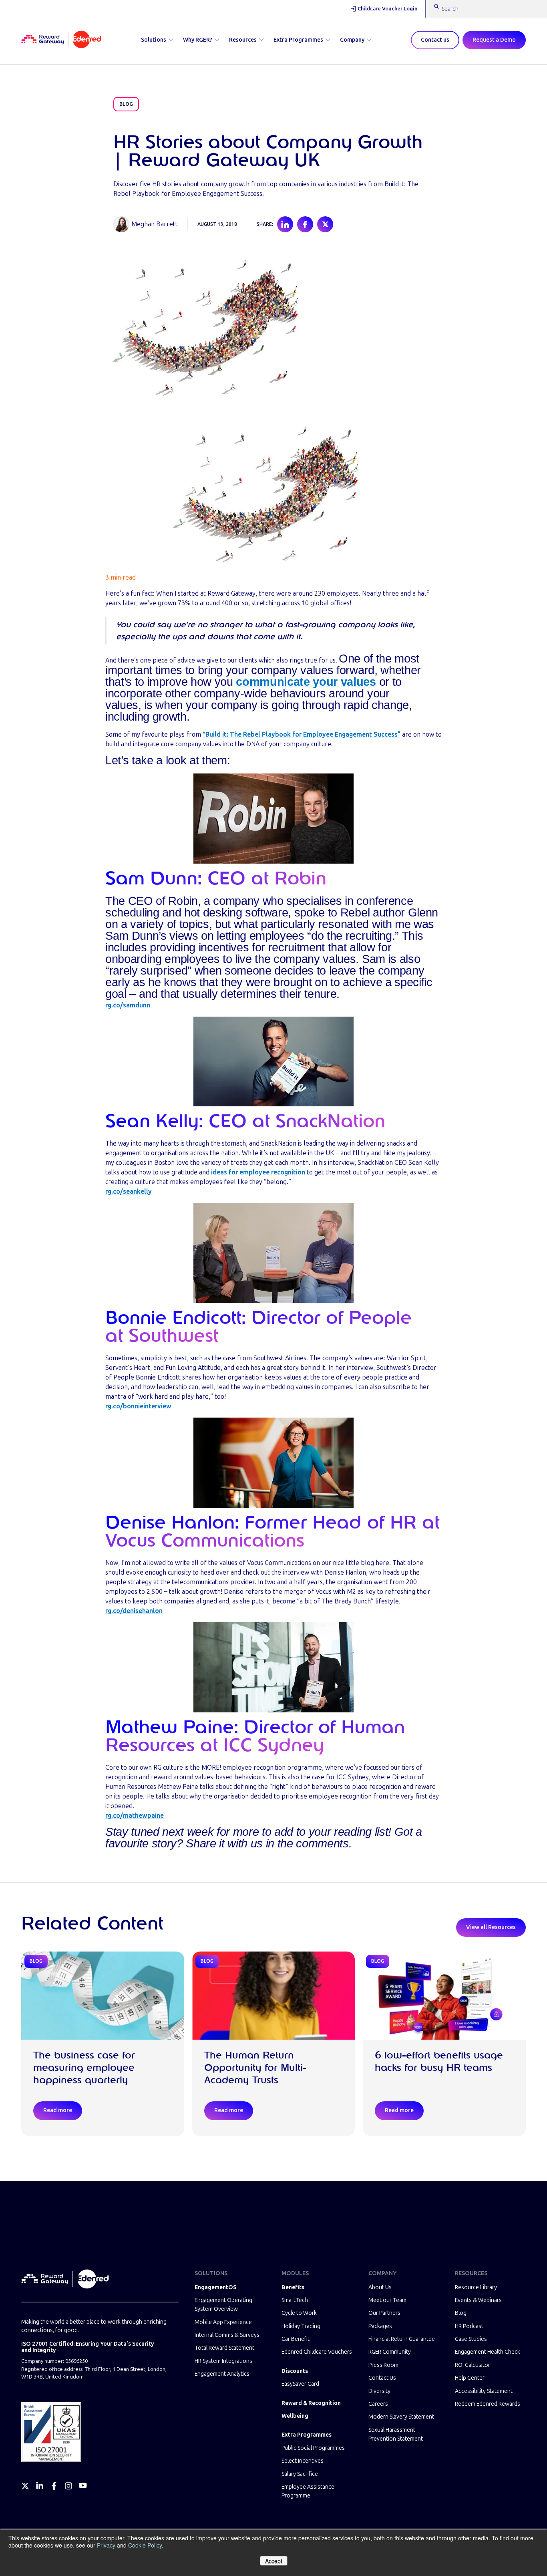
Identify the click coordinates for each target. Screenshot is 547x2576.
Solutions (154, 40)
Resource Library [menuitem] (476, 2287)
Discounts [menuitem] (295, 2371)
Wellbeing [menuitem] (295, 2416)
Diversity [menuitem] (379, 2391)
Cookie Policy (145, 2545)
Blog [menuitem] (461, 2313)
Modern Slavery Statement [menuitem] (401, 2417)
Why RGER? (198, 40)
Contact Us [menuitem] (382, 2378)
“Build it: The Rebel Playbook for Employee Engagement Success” (302, 734)
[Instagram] (68, 2486)
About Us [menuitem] (380, 2287)
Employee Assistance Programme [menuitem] (308, 2491)
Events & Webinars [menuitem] (478, 2300)
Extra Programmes (298, 40)
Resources (243, 40)
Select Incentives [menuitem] (303, 2461)
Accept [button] (274, 2561)
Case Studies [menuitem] (471, 2339)
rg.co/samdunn (128, 1005)
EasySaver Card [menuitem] (300, 2384)
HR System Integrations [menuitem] (223, 2361)
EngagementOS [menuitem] (215, 2287)
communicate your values (306, 682)
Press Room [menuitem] (383, 2365)
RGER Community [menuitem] (390, 2352)
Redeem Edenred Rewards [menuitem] (488, 2404)
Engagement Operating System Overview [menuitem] (223, 2305)
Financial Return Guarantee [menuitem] (402, 2339)
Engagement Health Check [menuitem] (488, 2352)
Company (352, 40)
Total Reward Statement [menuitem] (224, 2348)
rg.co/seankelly (129, 1191)
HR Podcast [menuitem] (469, 2326)
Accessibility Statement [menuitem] (484, 2391)
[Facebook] (54, 2486)
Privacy (106, 2545)
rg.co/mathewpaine (135, 1816)
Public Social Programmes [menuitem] (313, 2448)
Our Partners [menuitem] (384, 2313)
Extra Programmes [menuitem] (307, 2435)
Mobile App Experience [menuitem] (223, 2322)
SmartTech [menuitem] (295, 2300)
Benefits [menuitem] (293, 2287)
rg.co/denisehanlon (134, 1611)
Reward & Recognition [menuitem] (311, 2403)
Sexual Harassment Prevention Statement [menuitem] (396, 2434)
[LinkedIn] (40, 2486)
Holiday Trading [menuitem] (301, 2326)
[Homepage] (61, 40)
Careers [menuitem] (378, 2404)
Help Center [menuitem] (470, 2378)
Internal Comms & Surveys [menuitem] (227, 2335)
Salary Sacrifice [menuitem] (300, 2474)
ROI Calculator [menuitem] (473, 2365)
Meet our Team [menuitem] (387, 2300)
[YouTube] (83, 2486)
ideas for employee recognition (258, 1172)
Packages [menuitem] (380, 2326)
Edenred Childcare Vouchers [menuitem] (317, 2352)
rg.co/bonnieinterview (138, 1406)
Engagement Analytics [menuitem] (222, 2374)
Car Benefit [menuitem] (296, 2339)
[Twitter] (25, 2486)
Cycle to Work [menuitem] (299, 2313)
